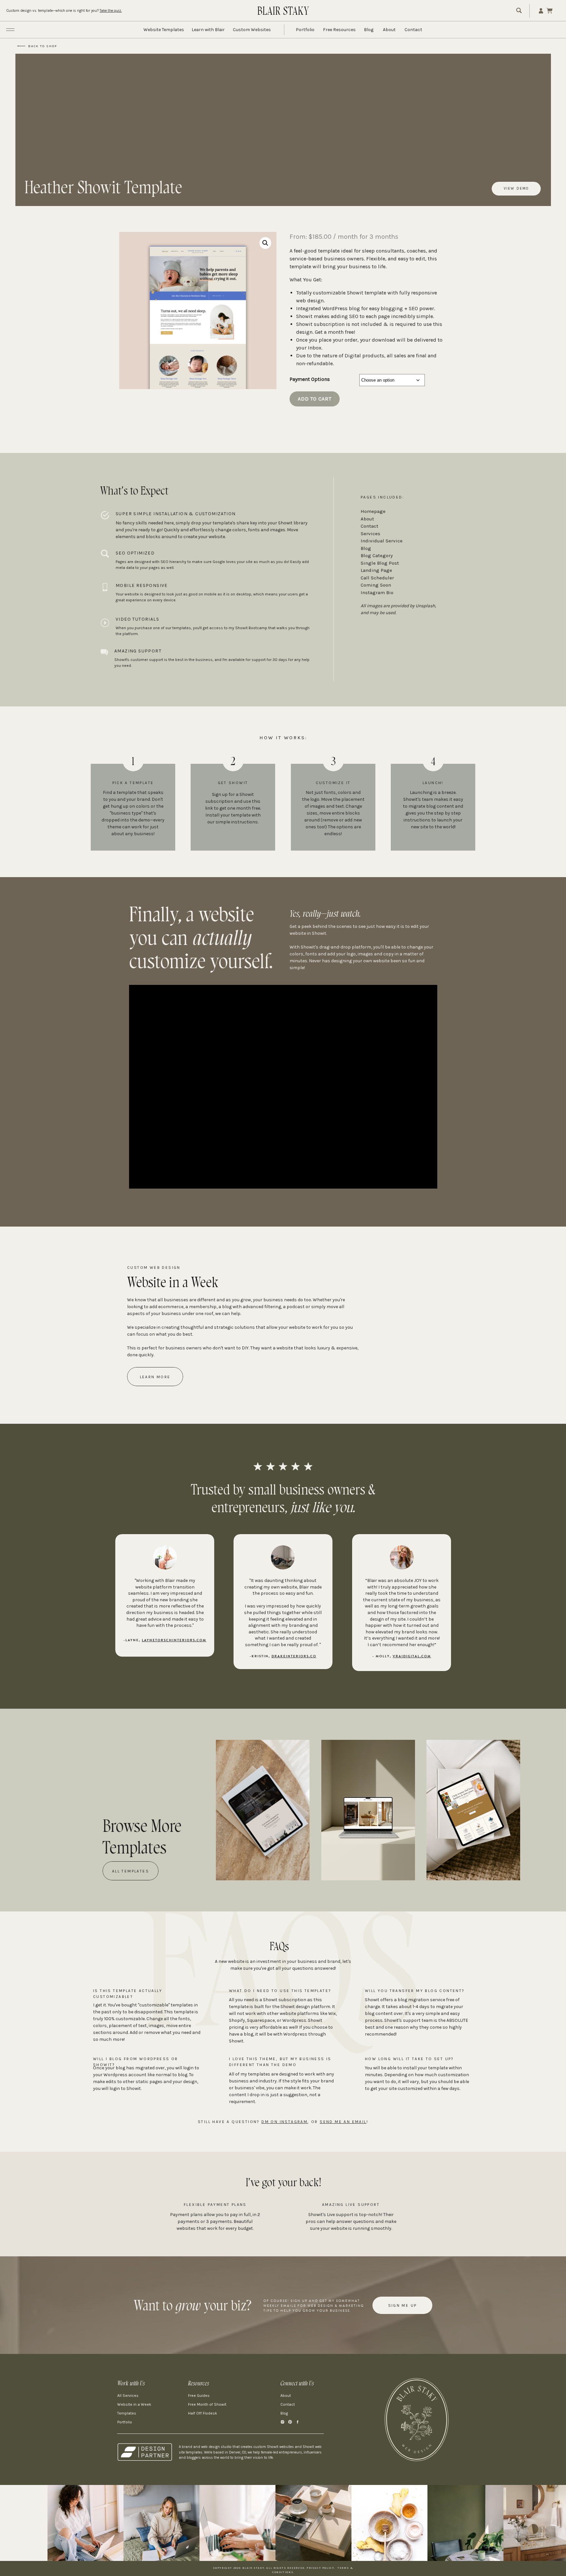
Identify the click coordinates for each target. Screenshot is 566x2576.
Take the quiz (110, 11)
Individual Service (382, 541)
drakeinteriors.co (294, 1656)
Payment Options (310, 379)
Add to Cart (315, 399)
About (367, 519)
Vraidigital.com (412, 1656)
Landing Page (376, 570)
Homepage (373, 511)
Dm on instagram (284, 2122)
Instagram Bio (377, 592)
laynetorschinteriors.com (174, 1640)
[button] (265, 243)
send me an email (343, 2122)
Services (370, 534)
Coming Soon (376, 585)
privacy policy (320, 2568)
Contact (369, 526)
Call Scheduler (377, 578)
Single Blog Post (380, 563)
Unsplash (425, 606)
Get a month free (334, 332)
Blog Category (377, 555)
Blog (366, 548)
